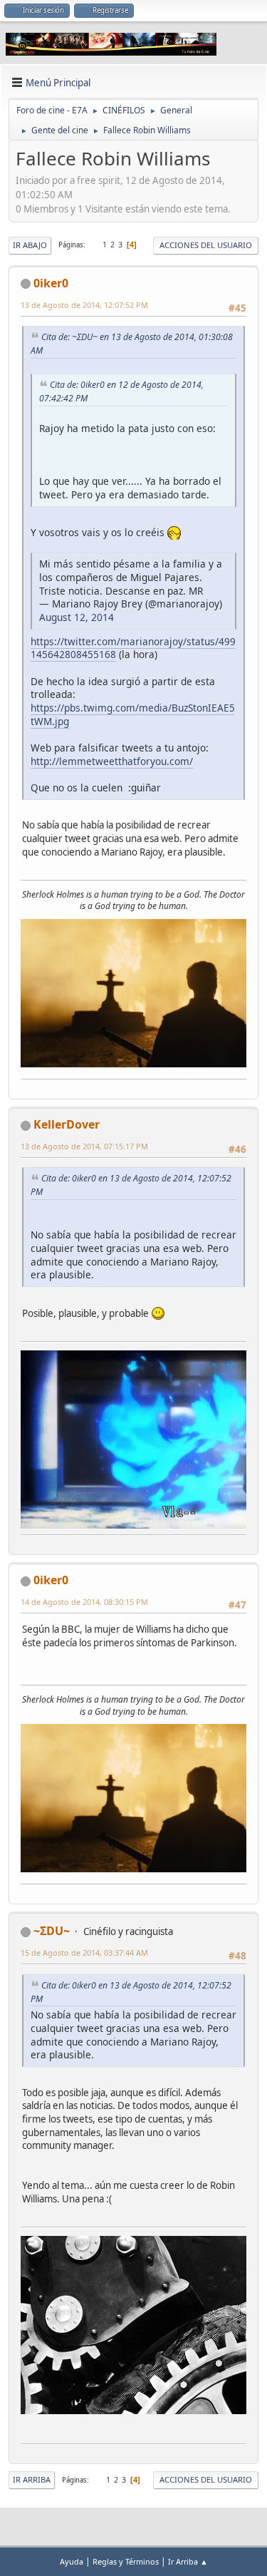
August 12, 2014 (77, 617)
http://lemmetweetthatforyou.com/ (112, 761)
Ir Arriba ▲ (188, 2561)
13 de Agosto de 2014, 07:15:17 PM (84, 1146)
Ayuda (72, 2561)
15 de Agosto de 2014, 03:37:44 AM (84, 1952)
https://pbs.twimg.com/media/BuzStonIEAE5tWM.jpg (133, 714)
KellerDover (67, 1124)
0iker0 (51, 283)
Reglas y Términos (126, 2561)
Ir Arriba (32, 2479)
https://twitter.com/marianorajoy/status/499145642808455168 (133, 648)
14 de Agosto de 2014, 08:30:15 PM (84, 1602)
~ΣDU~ (52, 1931)
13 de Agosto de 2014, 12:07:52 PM (84, 305)
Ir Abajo (30, 245)
